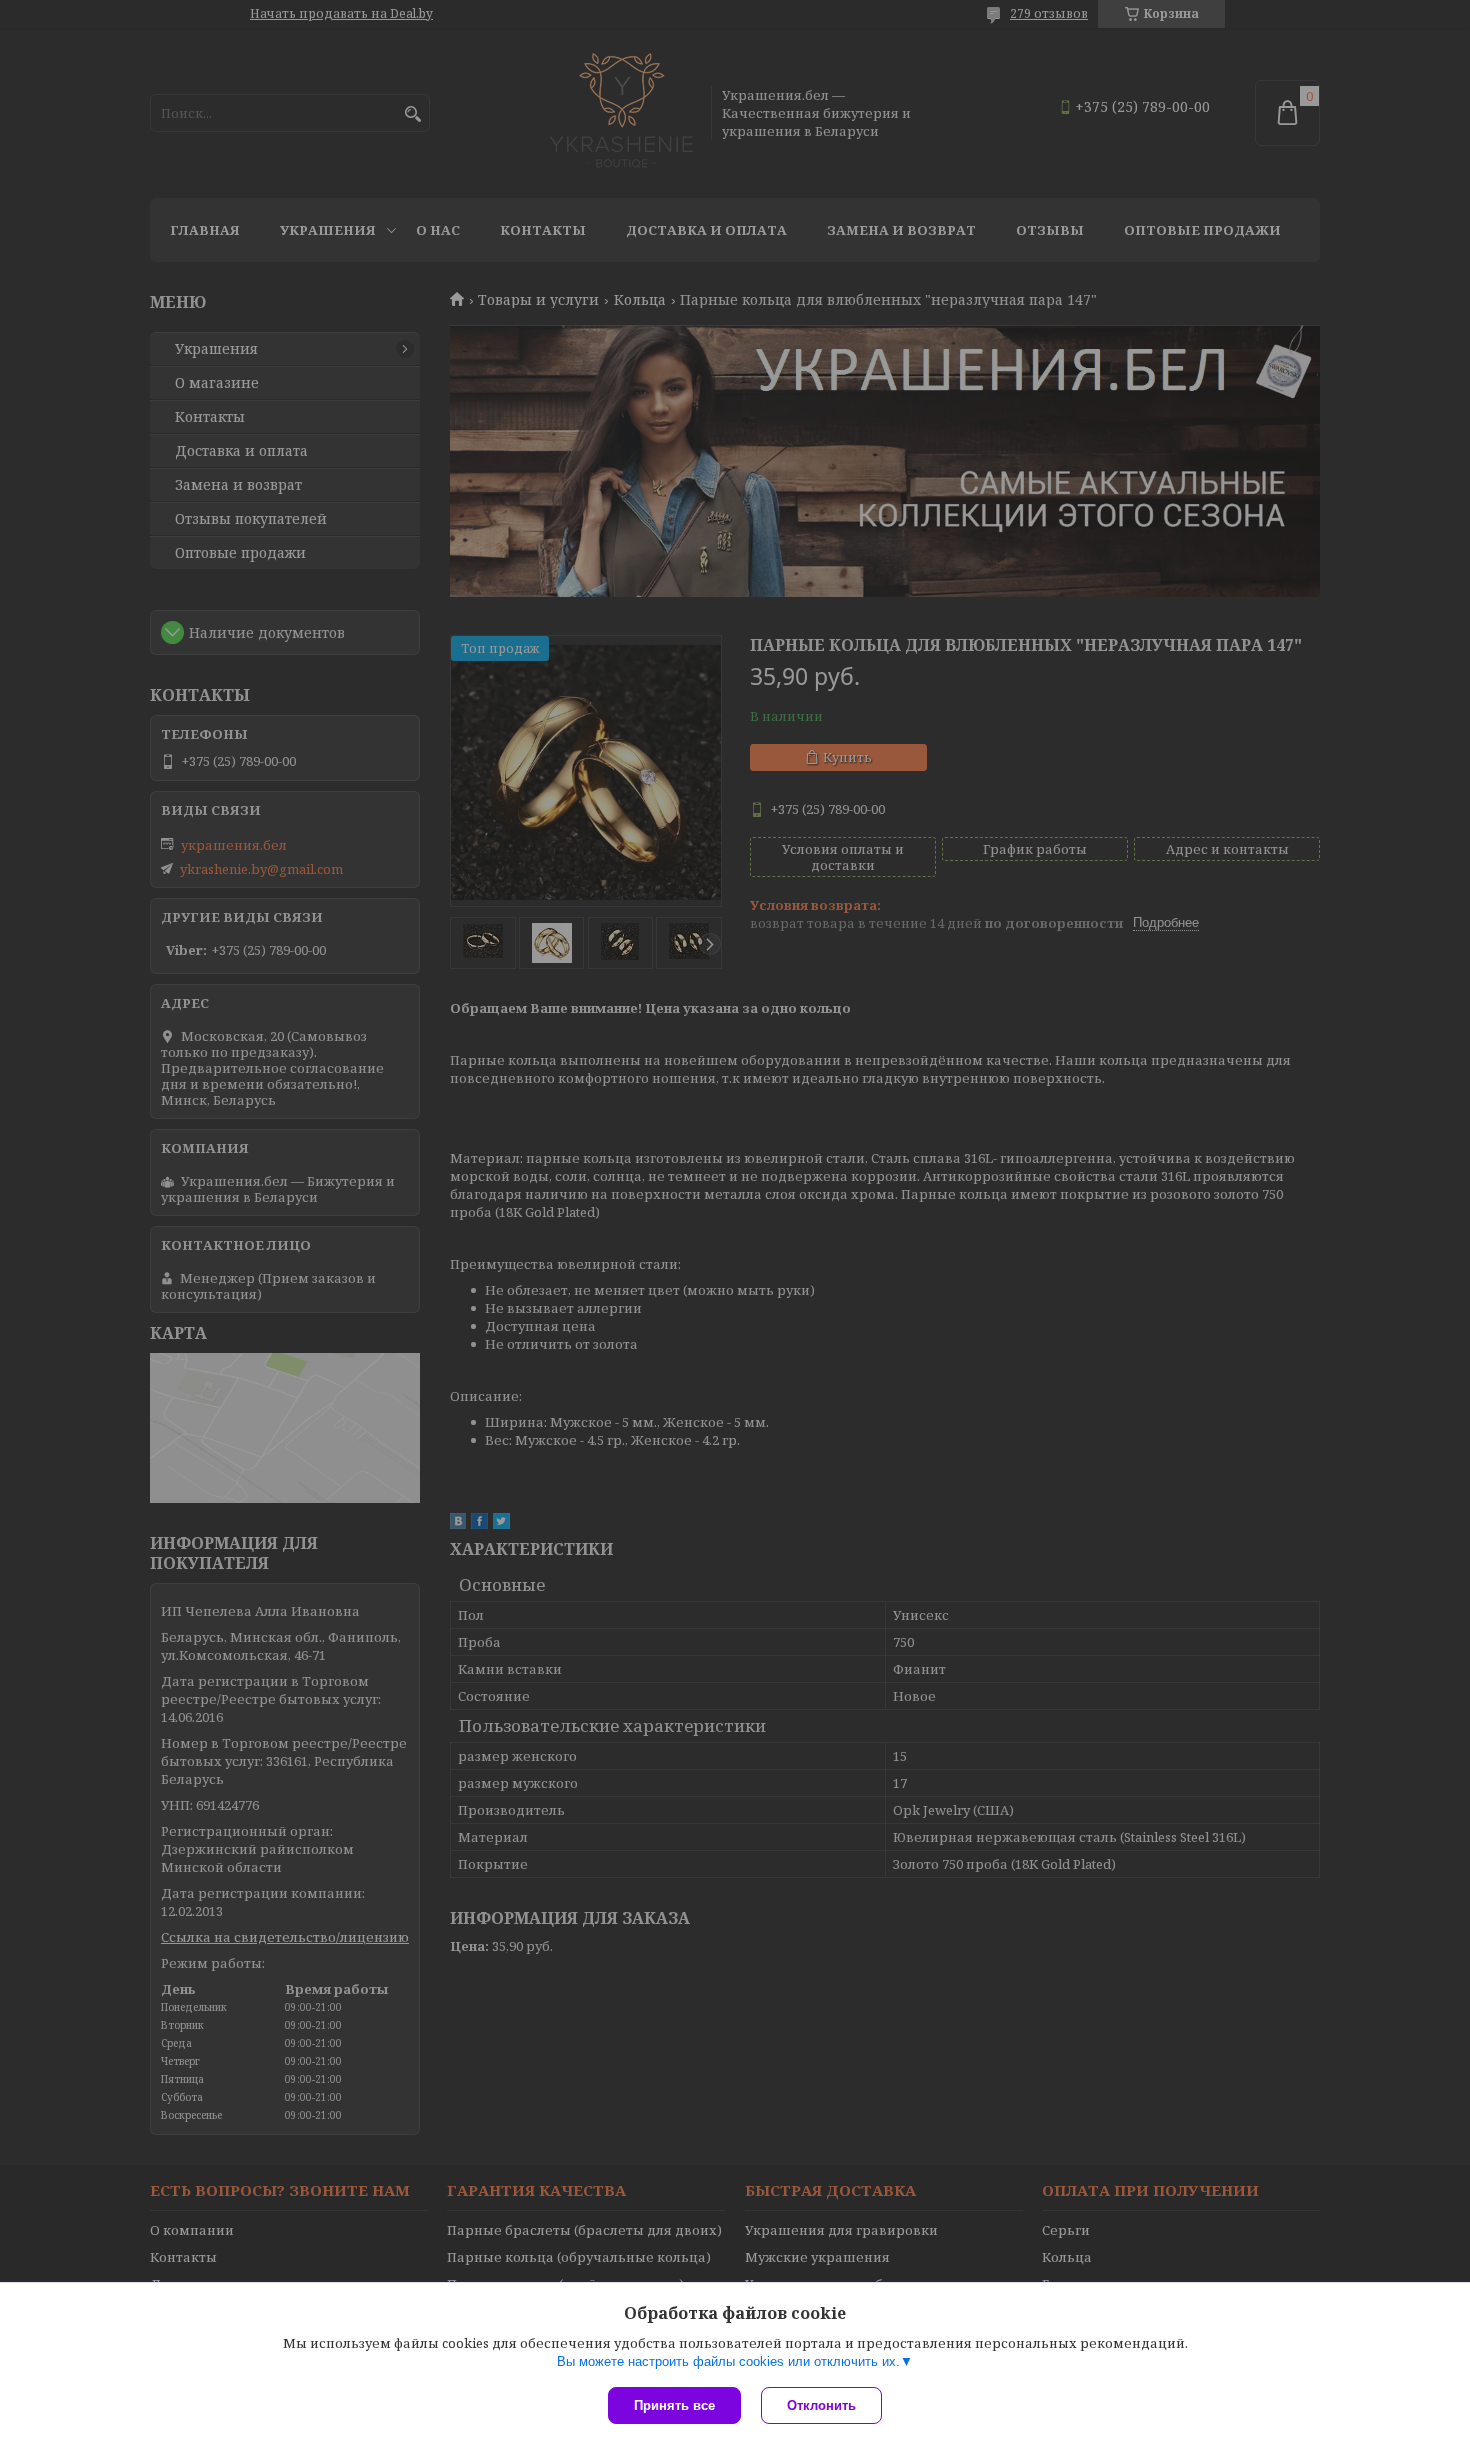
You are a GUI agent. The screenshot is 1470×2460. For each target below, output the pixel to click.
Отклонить (821, 2405)
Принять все (674, 2405)
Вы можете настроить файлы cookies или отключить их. (728, 2361)
